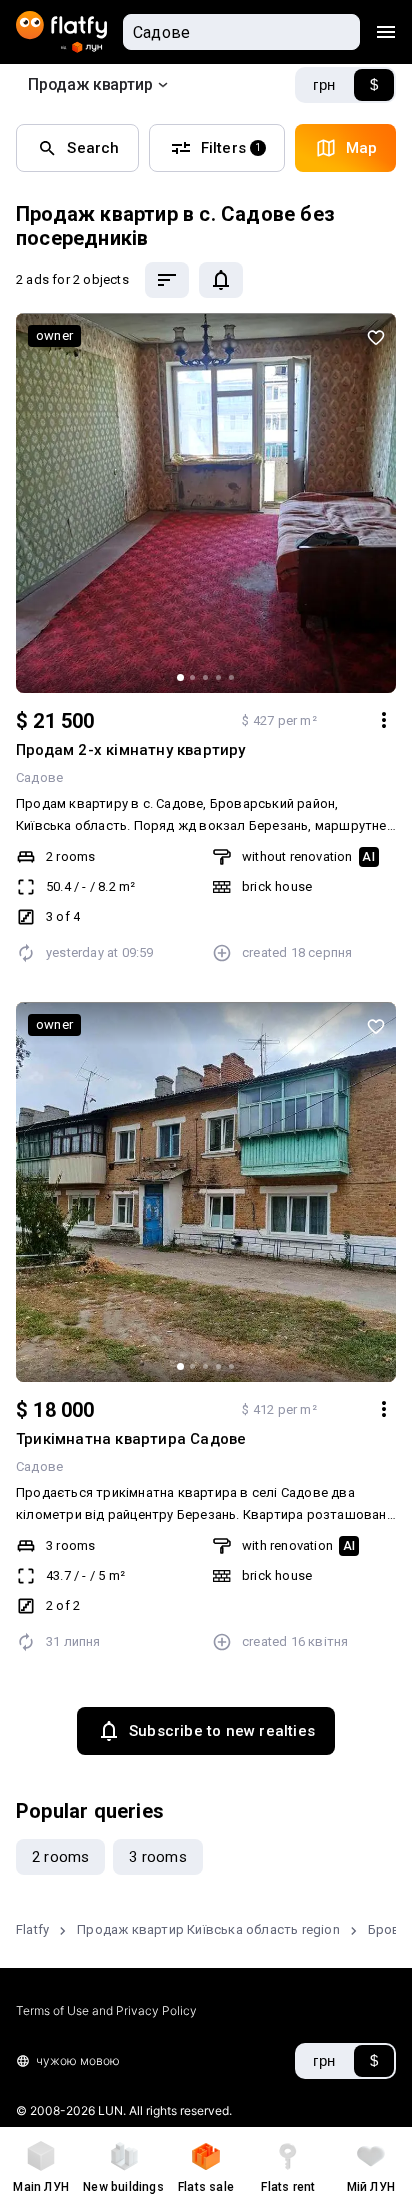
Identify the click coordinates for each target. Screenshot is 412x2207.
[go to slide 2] (192, 677)
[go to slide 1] (180, 677)
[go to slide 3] (205, 677)
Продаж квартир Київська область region (208, 1929)
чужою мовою (78, 2060)
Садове (39, 777)
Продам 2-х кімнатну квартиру (131, 750)
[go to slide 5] (231, 677)
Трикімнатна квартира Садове (131, 1439)
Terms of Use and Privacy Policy (106, 2010)
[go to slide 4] (218, 677)
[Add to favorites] (376, 337)
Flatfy (32, 1929)
